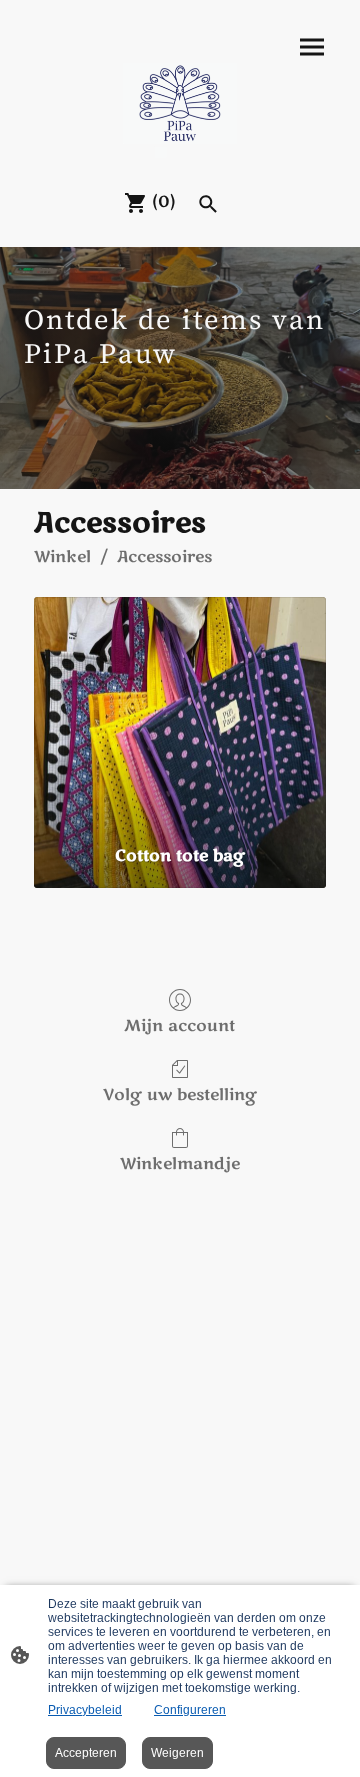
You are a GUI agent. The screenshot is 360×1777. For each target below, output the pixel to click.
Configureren (190, 1710)
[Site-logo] (180, 110)
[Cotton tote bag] (180, 714)
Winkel (62, 557)
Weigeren (177, 1753)
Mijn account (179, 1025)
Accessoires (164, 557)
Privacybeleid (85, 1710)
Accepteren (86, 1753)
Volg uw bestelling (180, 1094)
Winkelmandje (180, 1163)
